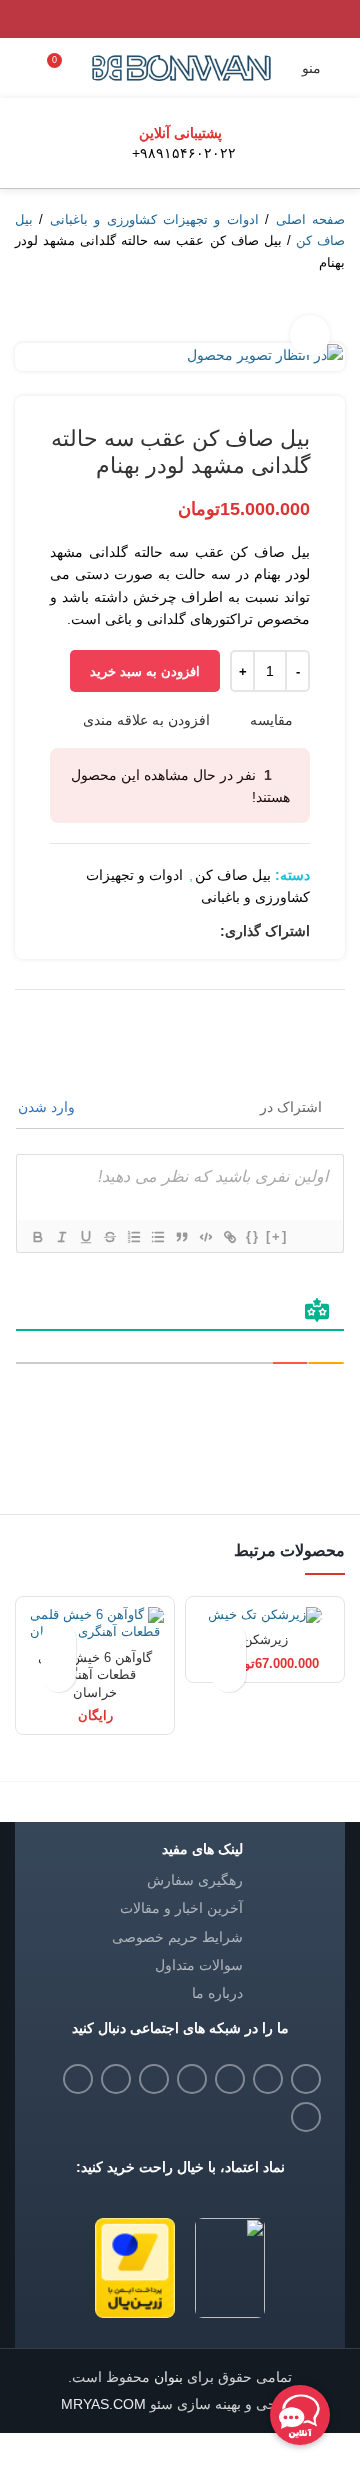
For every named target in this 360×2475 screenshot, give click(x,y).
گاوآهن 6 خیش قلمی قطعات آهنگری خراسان (95, 1675)
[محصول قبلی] (65, 313)
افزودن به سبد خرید (145, 671)
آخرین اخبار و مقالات (181, 1908)
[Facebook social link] (203, 931)
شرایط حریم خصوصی (177, 1937)
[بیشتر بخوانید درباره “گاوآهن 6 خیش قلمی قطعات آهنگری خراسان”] (58, 1674)
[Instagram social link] (230, 2079)
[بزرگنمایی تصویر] (310, 335)
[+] (277, 1236)
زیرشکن (265, 1640)
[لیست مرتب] (133, 1237)
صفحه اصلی (310, 219)
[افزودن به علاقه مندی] (228, 1639)
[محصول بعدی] (25, 313)
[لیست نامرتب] (157, 1237)
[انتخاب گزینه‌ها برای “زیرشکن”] (228, 1674)
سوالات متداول (199, 1965)
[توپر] (37, 1237)
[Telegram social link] (88, 931)
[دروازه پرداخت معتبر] (135, 2267)
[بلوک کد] (205, 1237)
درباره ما (217, 1993)
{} (253, 1236)
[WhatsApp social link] (111, 931)
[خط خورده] (109, 1237)
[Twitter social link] (180, 931)
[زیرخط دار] (85, 1237)
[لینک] (229, 1237)
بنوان (166, 2377)
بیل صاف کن (233, 875)
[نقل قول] (181, 1237)
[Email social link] (268, 2079)
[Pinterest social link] (157, 931)
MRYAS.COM (103, 2404)
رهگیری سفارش (195, 1880)
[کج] (61, 1237)
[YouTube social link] (192, 2079)
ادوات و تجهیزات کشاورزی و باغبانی (154, 219)
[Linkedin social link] (134, 931)
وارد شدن (48, 1107)
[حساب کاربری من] (23, 68)
